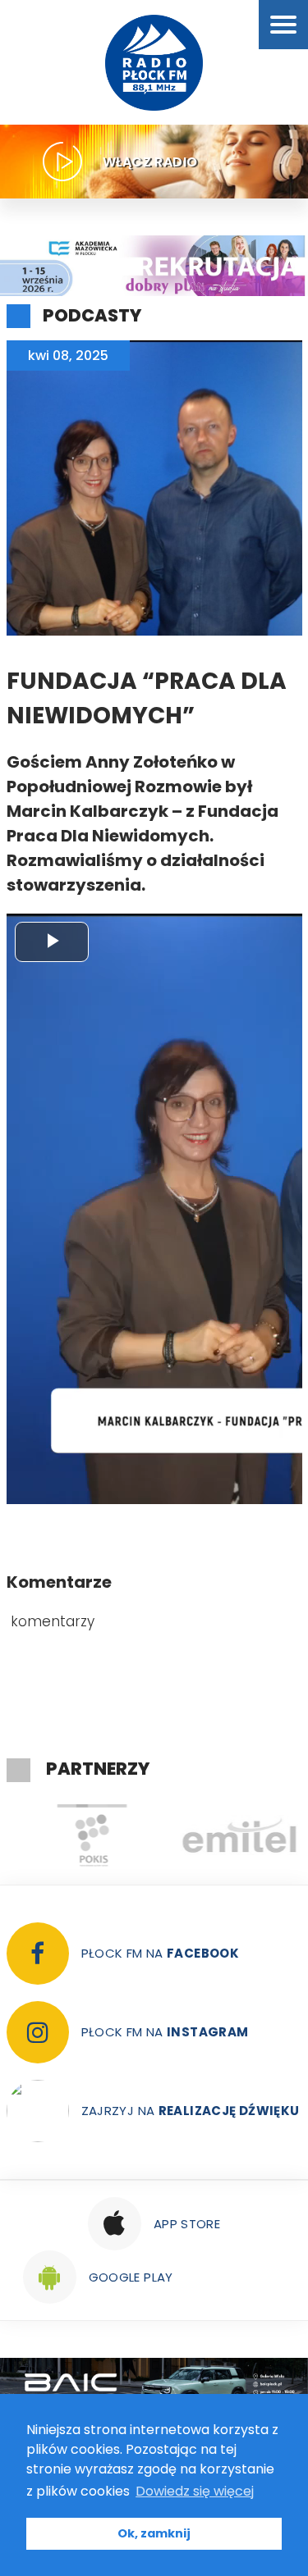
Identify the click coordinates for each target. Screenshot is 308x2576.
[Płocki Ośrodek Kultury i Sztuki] (80, 1835)
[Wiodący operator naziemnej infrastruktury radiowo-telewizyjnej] (228, 1835)
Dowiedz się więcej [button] (195, 2491)
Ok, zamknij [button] (154, 2533)
